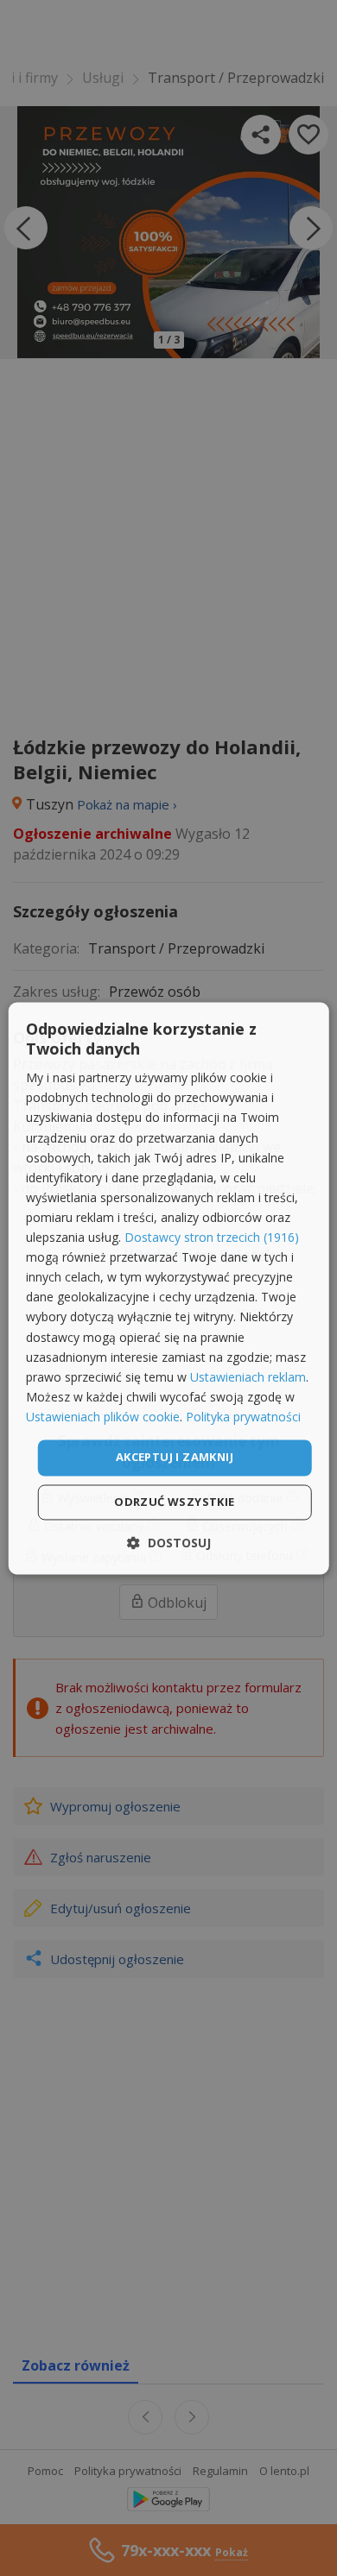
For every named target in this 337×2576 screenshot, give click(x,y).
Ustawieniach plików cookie (103, 1417)
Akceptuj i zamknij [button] (175, 1457)
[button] (169, 1543)
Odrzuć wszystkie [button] (174, 1502)
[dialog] (169, 1288)
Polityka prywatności (243, 1417)
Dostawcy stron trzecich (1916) (212, 1238)
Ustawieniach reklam (248, 1377)
